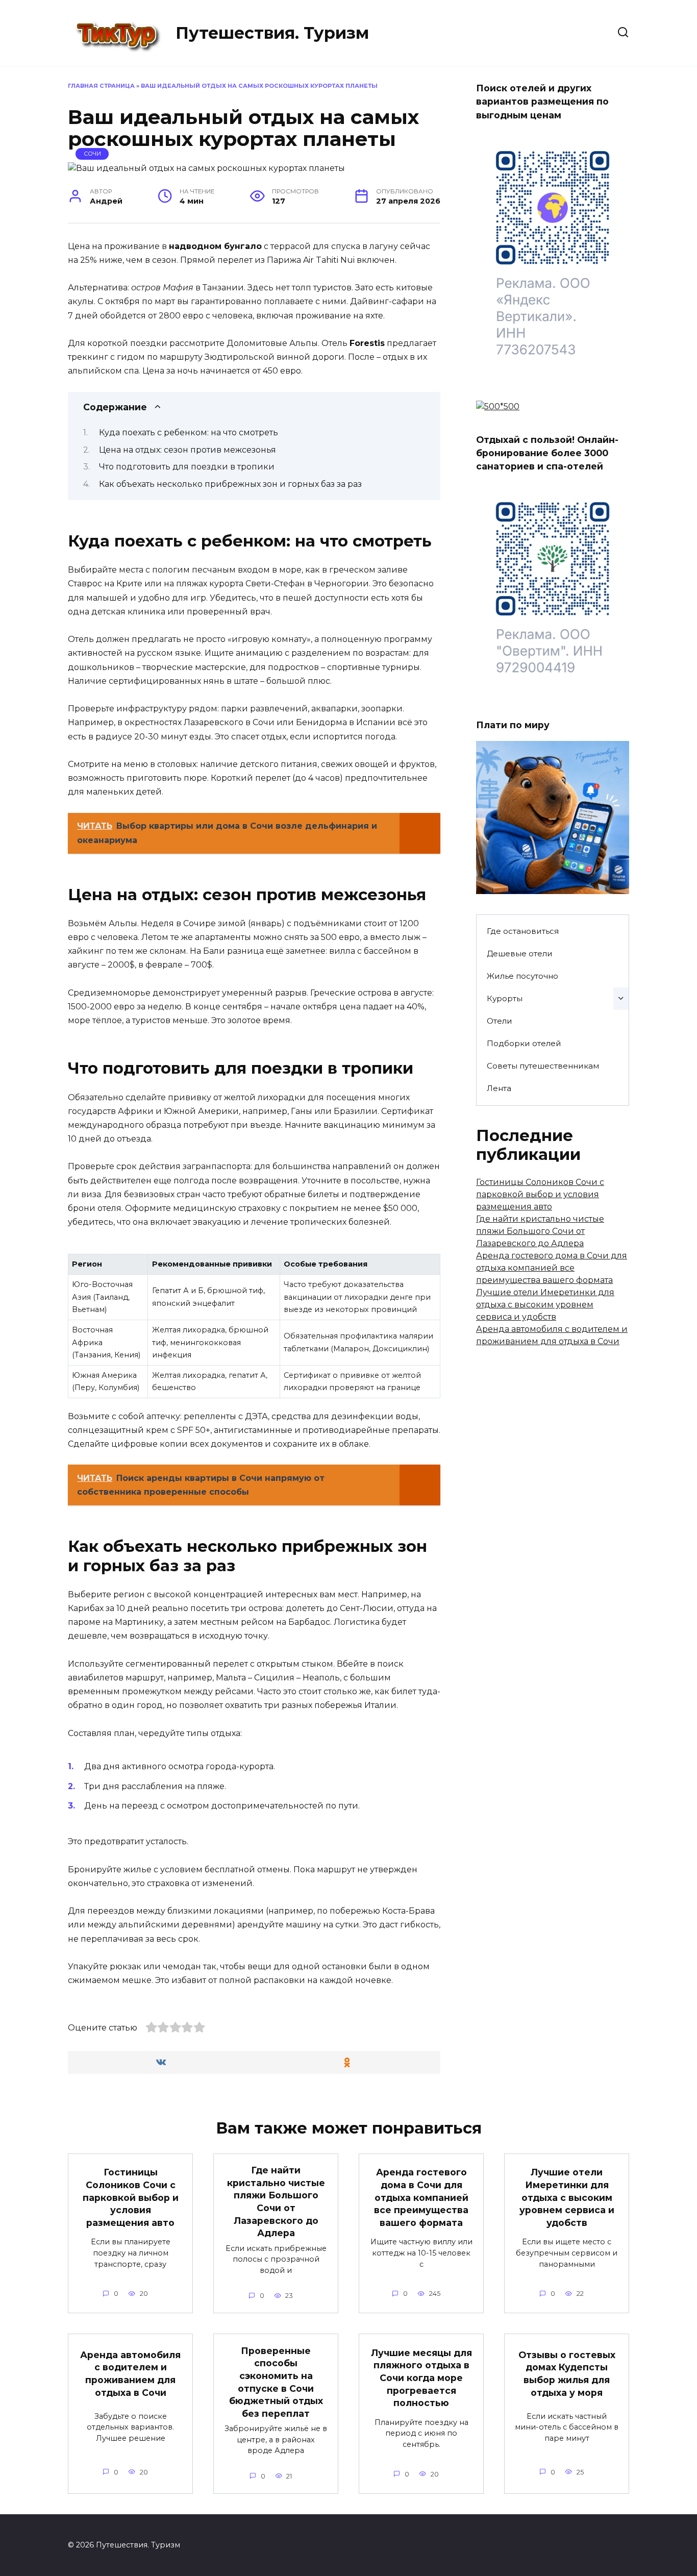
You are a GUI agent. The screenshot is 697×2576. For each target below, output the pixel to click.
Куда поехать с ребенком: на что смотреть (189, 432)
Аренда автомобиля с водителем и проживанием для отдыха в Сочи (130, 2374)
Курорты (505, 998)
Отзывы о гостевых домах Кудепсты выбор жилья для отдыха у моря (567, 2374)
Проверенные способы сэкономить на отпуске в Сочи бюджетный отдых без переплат (276, 2382)
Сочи (92, 154)
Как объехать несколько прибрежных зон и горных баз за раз (230, 484)
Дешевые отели (520, 953)
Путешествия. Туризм (272, 33)
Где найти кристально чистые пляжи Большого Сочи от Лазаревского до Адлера (540, 1231)
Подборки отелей (524, 1043)
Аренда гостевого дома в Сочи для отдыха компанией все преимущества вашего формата (552, 1268)
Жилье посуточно (522, 976)
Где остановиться (523, 931)
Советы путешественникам (543, 1066)
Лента (499, 1088)
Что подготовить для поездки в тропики (187, 467)
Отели (500, 1021)
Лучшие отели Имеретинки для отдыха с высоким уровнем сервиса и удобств (545, 1305)
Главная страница (101, 86)
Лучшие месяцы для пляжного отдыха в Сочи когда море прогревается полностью (421, 2378)
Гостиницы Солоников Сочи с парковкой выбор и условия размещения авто (540, 1194)
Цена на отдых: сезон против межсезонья (188, 450)
